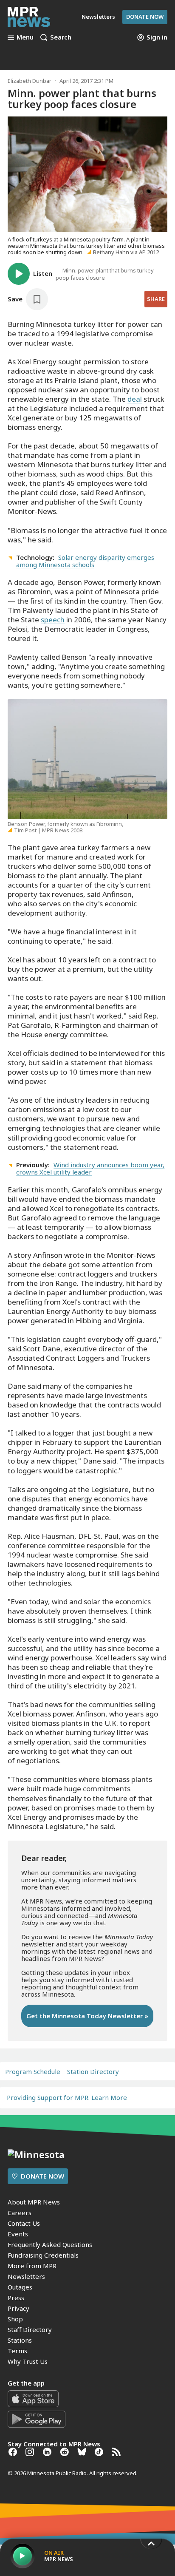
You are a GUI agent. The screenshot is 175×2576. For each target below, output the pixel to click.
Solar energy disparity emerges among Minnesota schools (85, 561)
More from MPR (32, 2266)
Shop (15, 2319)
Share (156, 299)
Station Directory (93, 2072)
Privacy (18, 2308)
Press (16, 2298)
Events (18, 2234)
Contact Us (24, 2223)
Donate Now (145, 17)
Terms (17, 2351)
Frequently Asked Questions (50, 2244)
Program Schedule (33, 2072)
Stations (20, 2340)
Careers (20, 2213)
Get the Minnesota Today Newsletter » (87, 2016)
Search (61, 37)
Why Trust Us (28, 2361)
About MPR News (34, 2202)
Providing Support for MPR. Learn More (67, 2097)
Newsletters (26, 2276)
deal (135, 399)
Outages (20, 2287)
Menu (25, 37)
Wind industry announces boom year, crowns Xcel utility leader (90, 1168)
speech (53, 620)
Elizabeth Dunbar (30, 81)
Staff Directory (30, 2329)
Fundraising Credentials (43, 2255)
